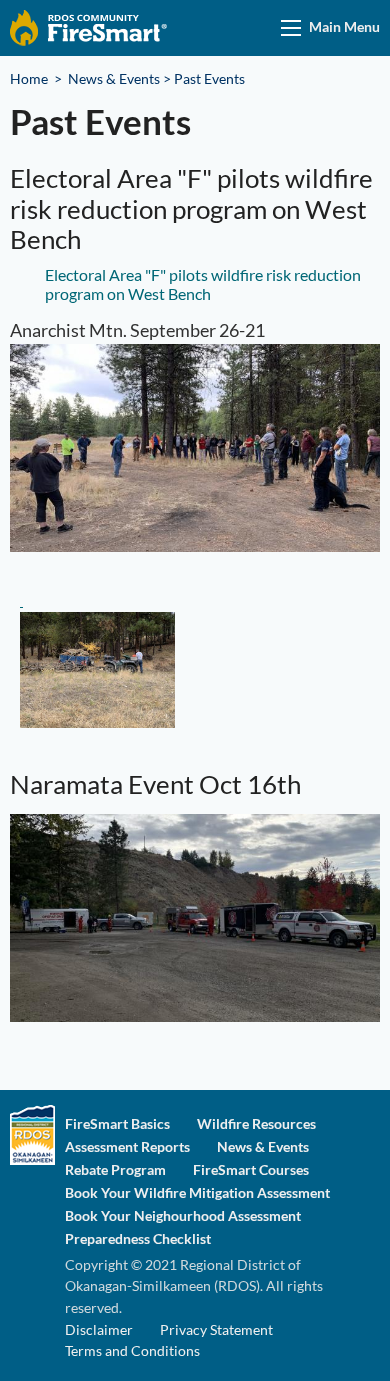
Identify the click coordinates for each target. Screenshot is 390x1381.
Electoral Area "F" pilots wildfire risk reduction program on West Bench (203, 284)
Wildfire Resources (256, 1124)
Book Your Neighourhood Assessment (183, 1216)
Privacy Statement (216, 1330)
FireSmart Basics (117, 1124)
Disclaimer (99, 1330)
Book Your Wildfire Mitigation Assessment (197, 1193)
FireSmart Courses (251, 1170)
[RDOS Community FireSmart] (88, 26)
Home (29, 78)
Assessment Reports (127, 1147)
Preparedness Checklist (138, 1239)
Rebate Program (115, 1170)
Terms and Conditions (132, 1351)
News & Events (114, 78)
